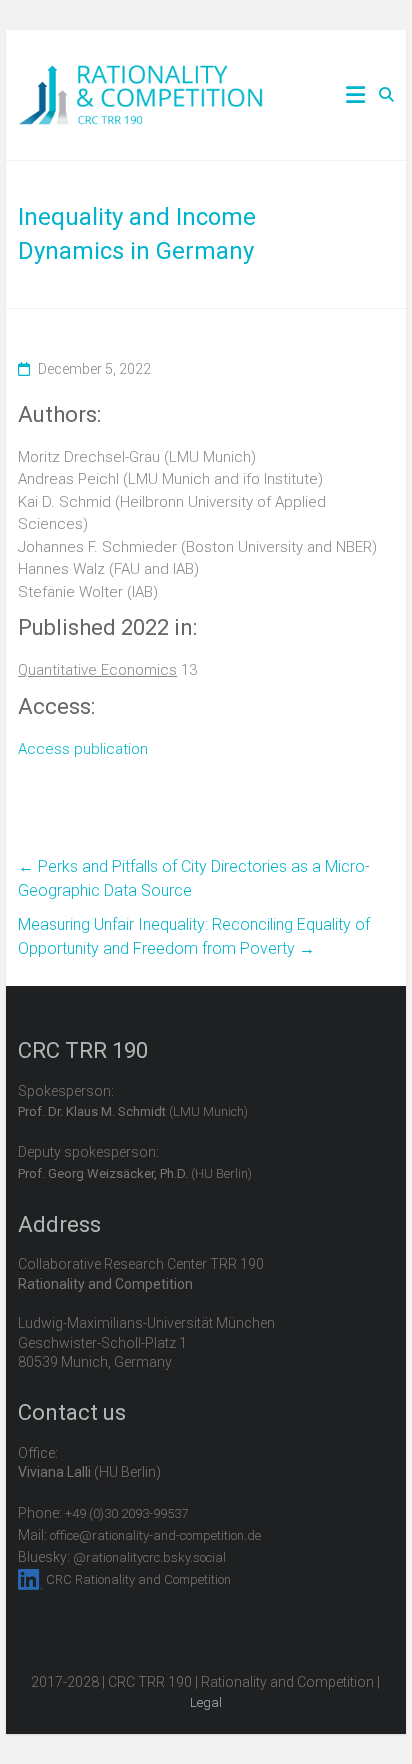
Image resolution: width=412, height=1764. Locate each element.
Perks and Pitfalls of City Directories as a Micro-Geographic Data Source (194, 878)
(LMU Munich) (133, 1111)
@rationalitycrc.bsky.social (149, 1557)
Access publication (83, 749)
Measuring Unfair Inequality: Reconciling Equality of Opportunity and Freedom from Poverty (194, 936)
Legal (206, 1702)
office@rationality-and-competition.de (155, 1535)
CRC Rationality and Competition (138, 1579)
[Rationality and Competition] (140, 76)
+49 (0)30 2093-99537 (126, 1513)
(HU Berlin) (135, 1173)
